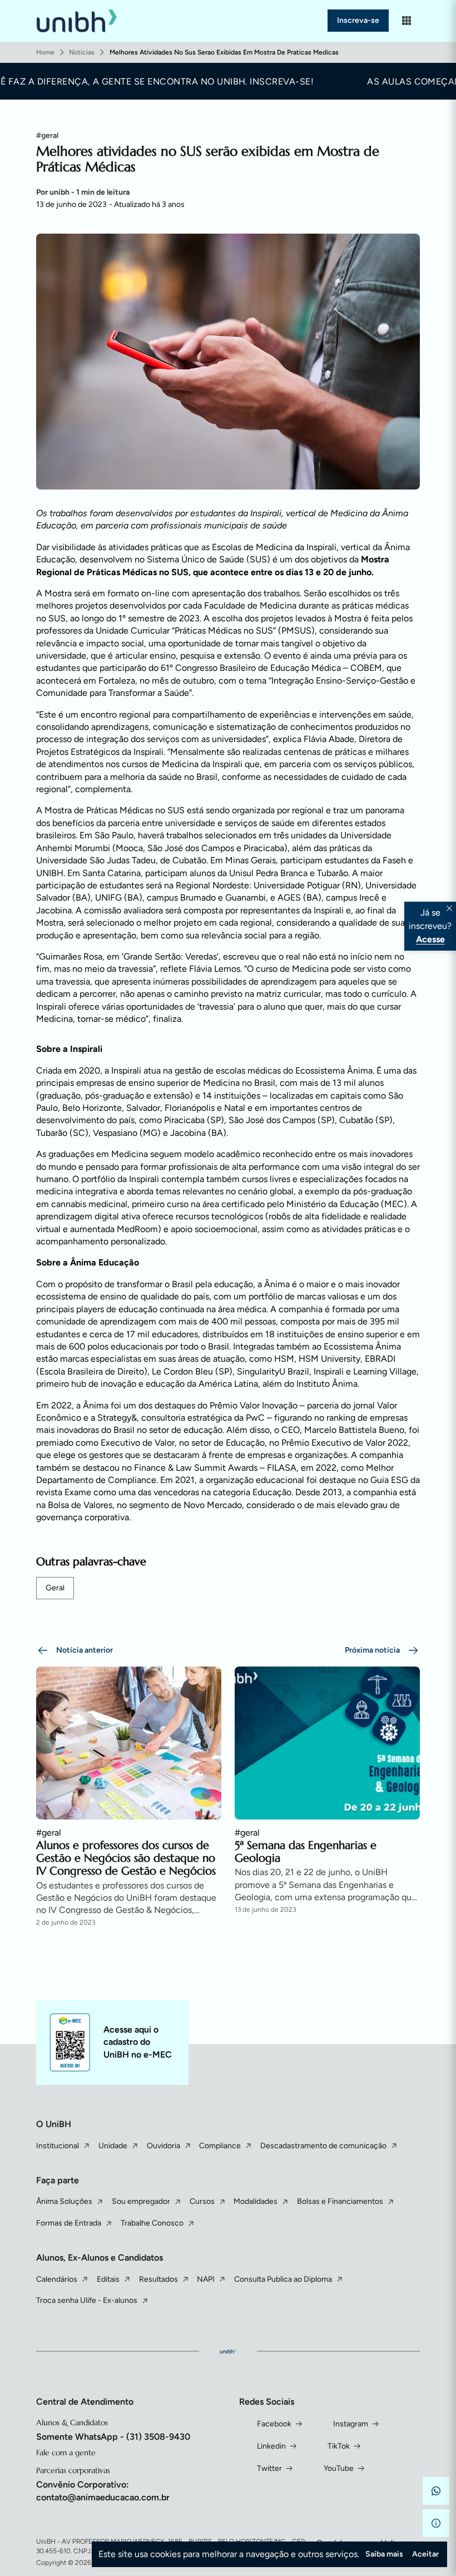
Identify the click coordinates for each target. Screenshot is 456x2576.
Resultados (158, 2279)
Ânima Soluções (64, 2201)
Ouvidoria (163, 2146)
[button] (436, 2491)
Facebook (274, 2424)
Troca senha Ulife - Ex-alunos (87, 2300)
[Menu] (407, 21)
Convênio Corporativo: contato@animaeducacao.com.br (103, 2491)
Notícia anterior (85, 1650)
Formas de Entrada (69, 2223)
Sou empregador (141, 2201)
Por (83, 192)
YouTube (339, 2468)
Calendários (57, 2279)
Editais (108, 2279)
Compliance (220, 2146)
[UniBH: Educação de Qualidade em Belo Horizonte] (77, 21)
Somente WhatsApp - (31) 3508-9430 (113, 2437)
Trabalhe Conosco (152, 2223)
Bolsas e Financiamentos (340, 2201)
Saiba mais (384, 2554)
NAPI (206, 2279)
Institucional (58, 2146)
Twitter (269, 2468)
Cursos (202, 2201)
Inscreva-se (358, 20)
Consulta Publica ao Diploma (283, 2279)
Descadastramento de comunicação (323, 2146)
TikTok (339, 2446)
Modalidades (256, 2201)
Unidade (113, 2146)
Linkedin (271, 2446)
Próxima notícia (372, 1650)
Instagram (351, 2424)
